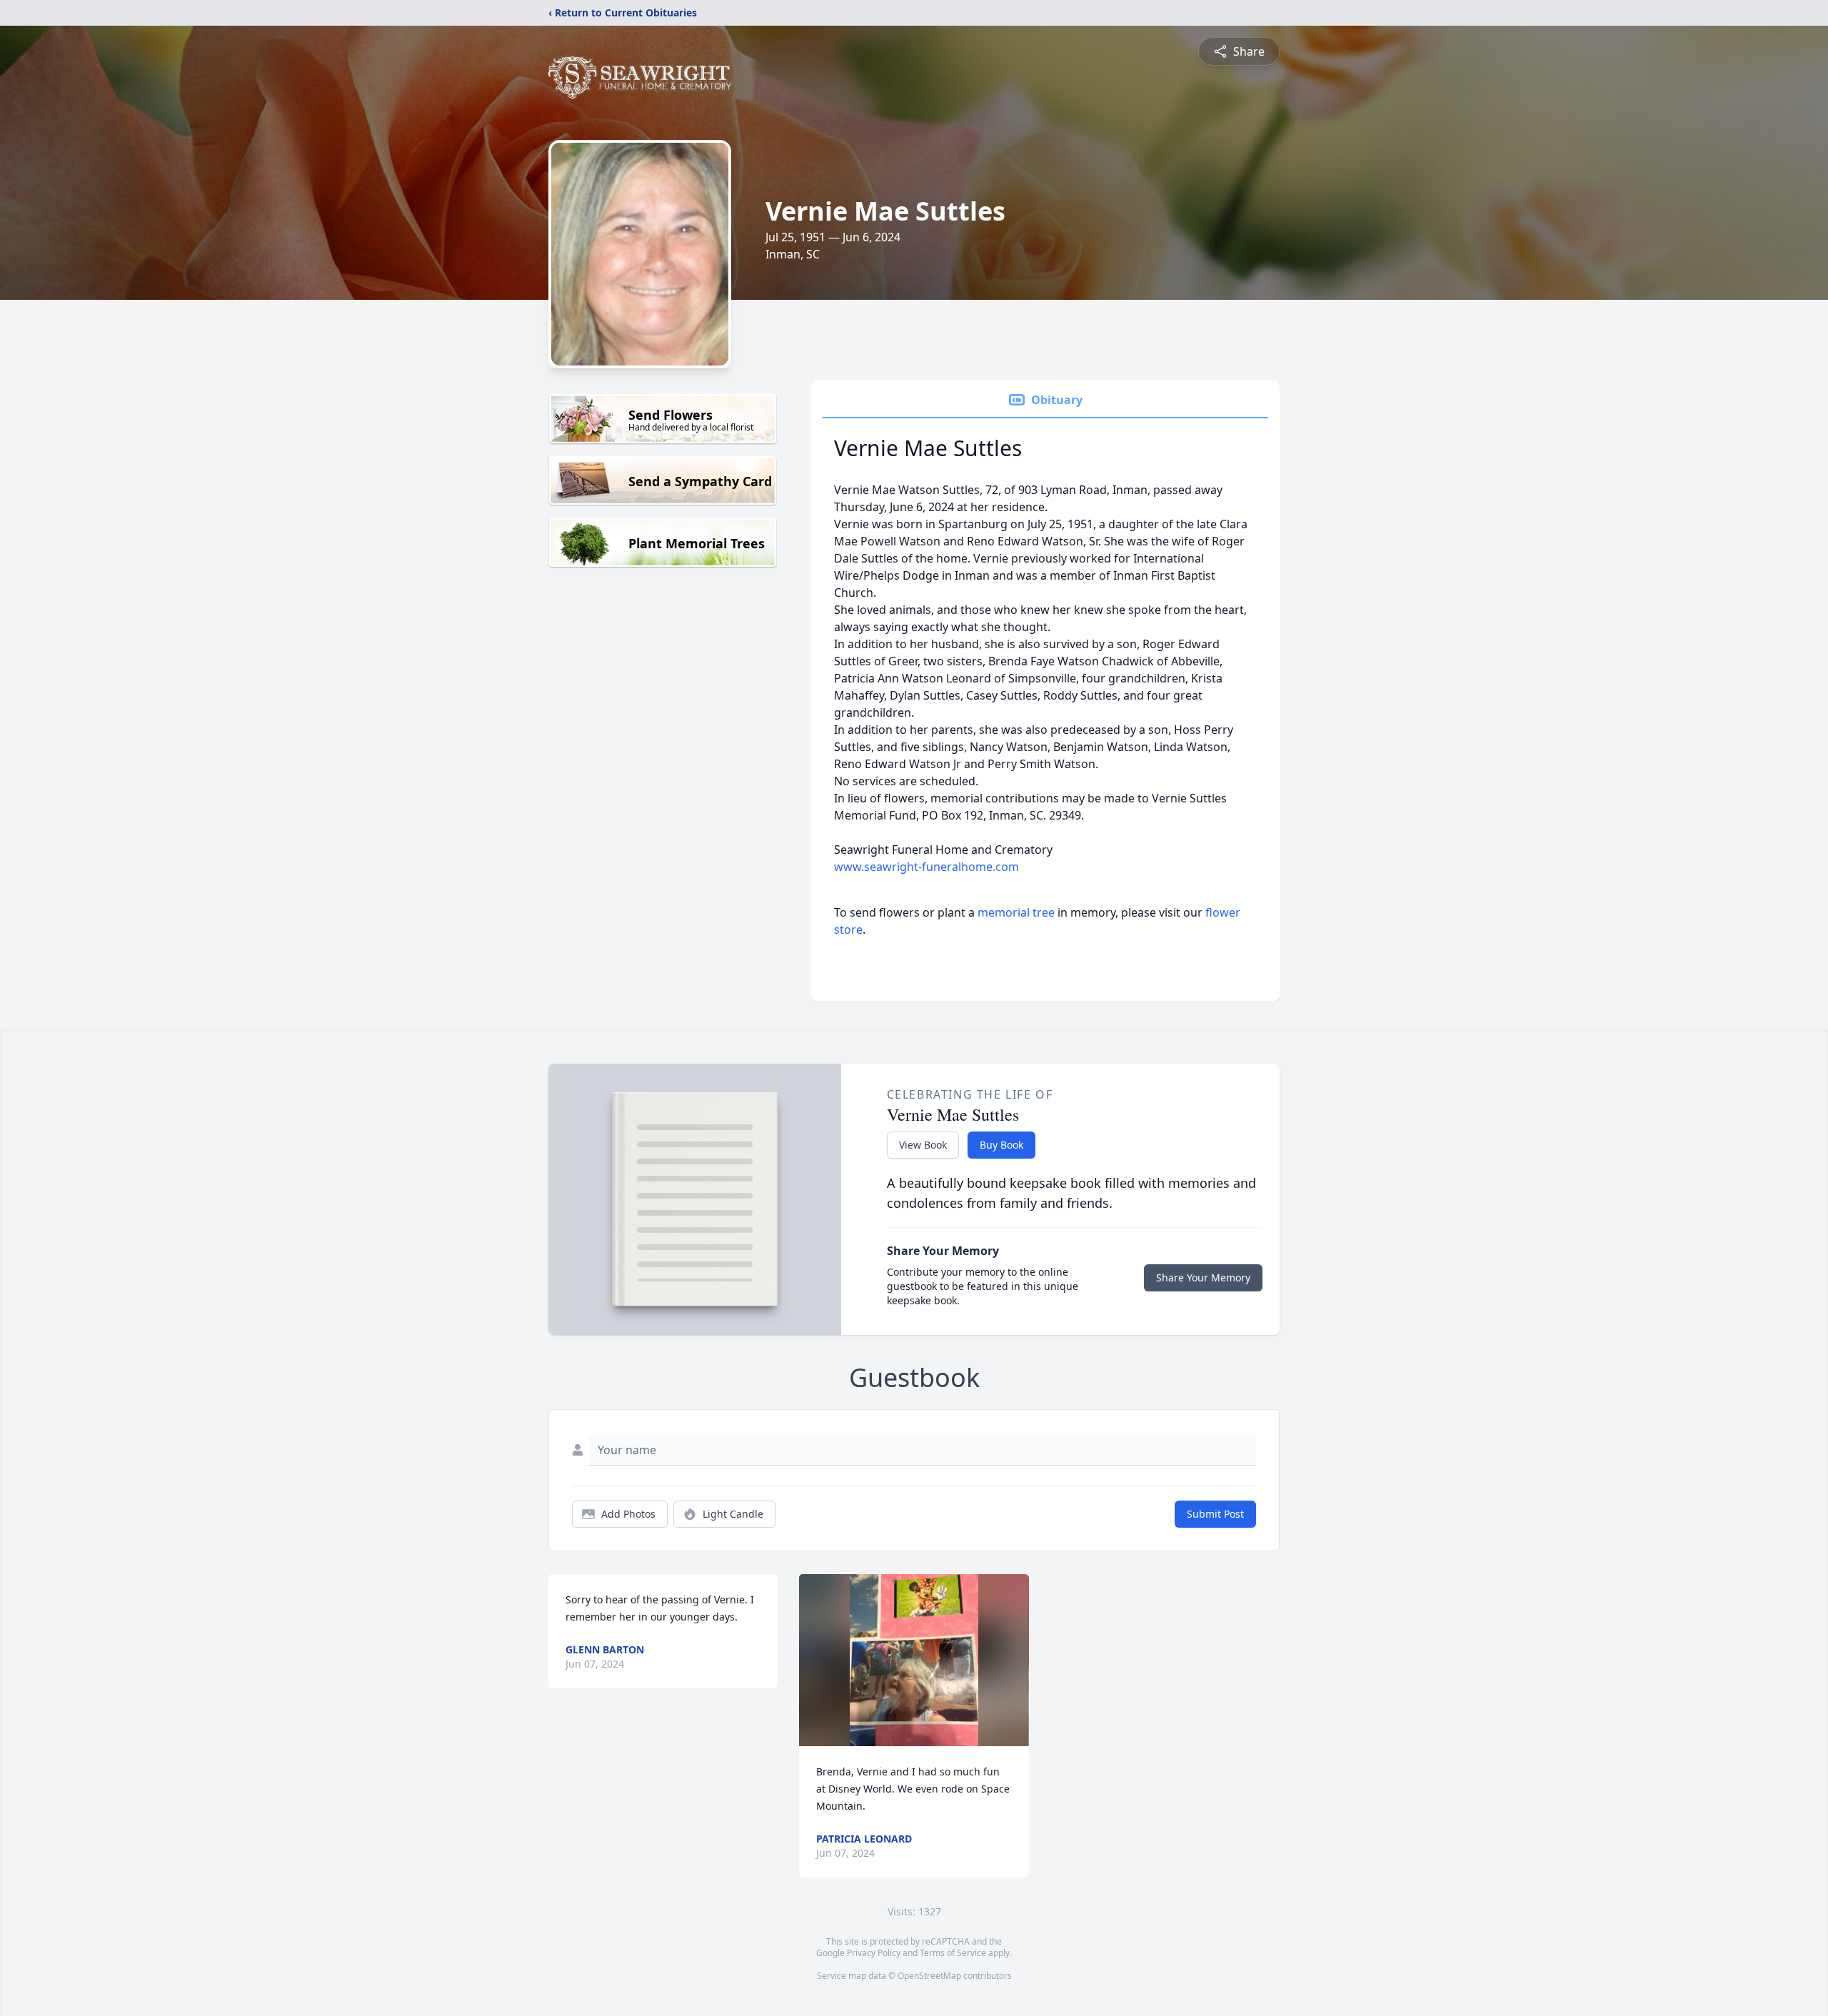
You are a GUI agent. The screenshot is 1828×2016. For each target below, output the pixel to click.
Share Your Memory (1203, 1277)
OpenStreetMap (929, 1976)
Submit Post (1215, 1514)
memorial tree (1016, 912)
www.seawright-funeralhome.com (926, 867)
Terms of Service (953, 1953)
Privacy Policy (874, 1953)
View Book (923, 1145)
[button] (914, 1660)
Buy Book (1001, 1145)
